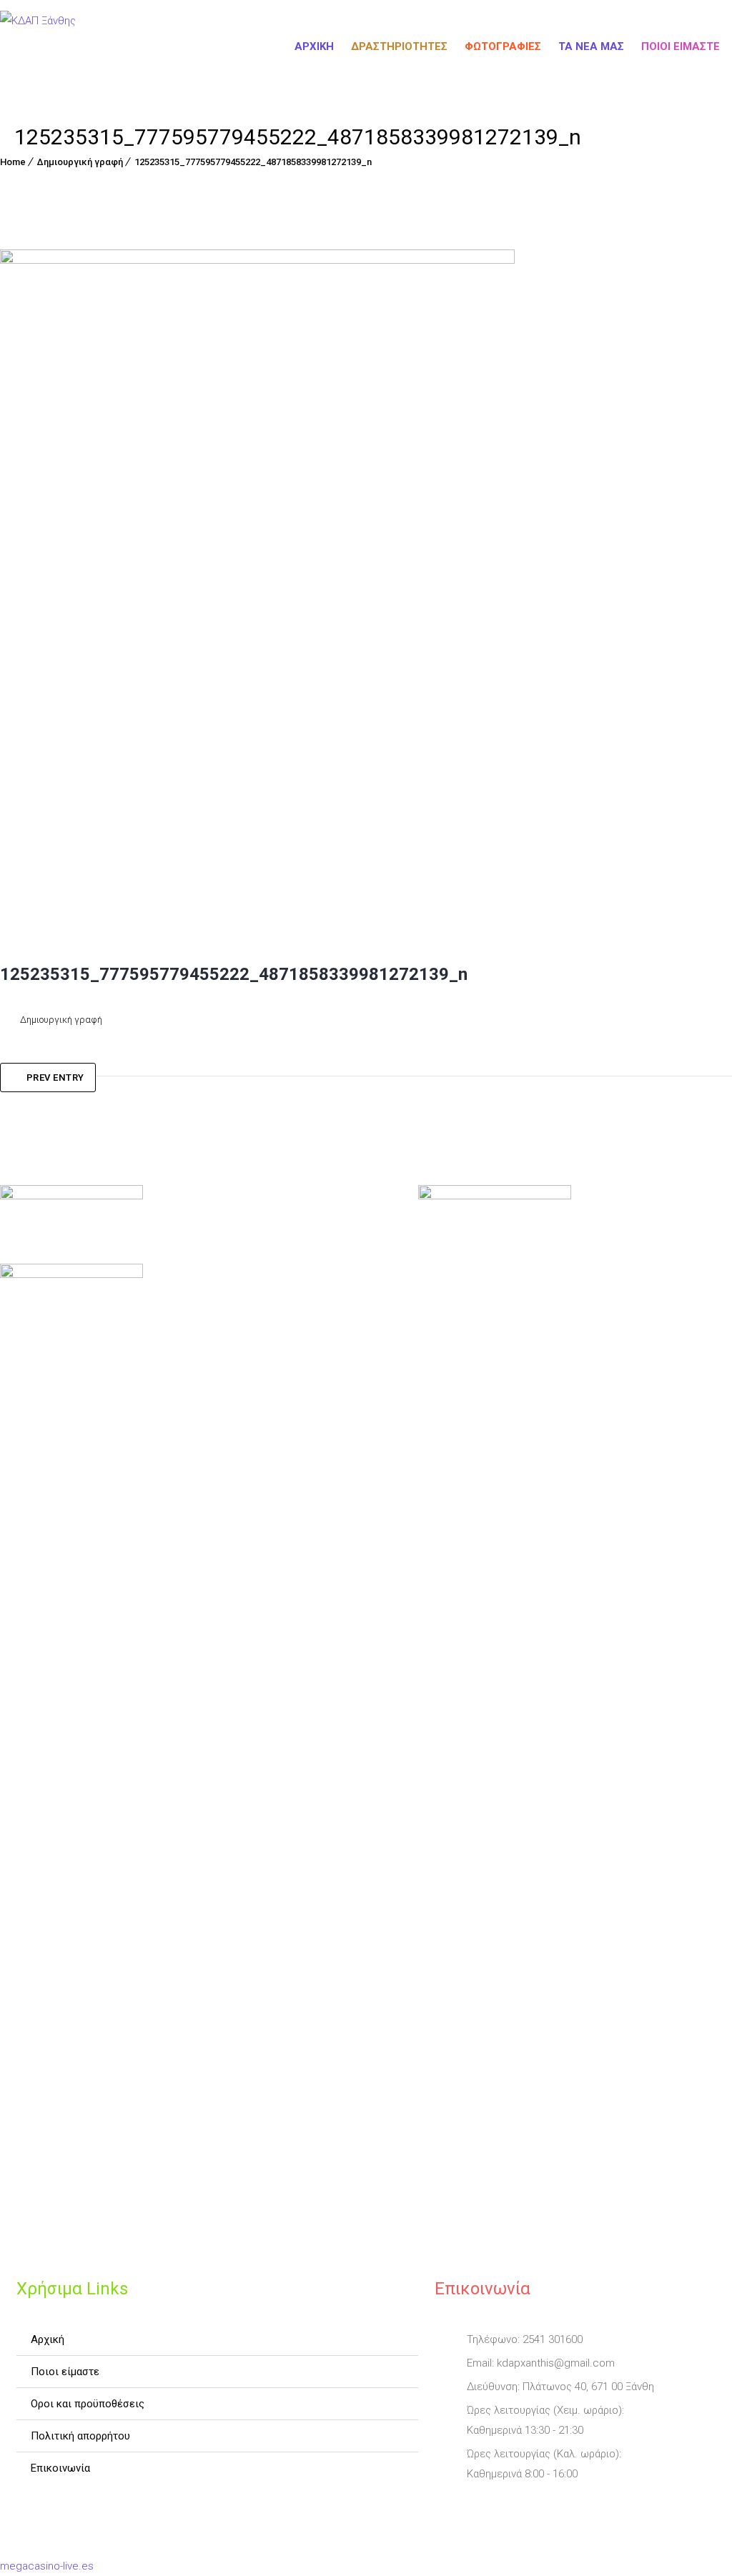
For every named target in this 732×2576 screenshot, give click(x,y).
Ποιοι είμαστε (681, 46)
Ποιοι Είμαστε (65, 2372)
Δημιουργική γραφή (80, 162)
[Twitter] (488, 2507)
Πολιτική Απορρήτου (80, 2436)
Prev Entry (55, 1078)
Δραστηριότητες (399, 46)
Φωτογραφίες (503, 46)
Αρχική (314, 46)
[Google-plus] (528, 2507)
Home (13, 162)
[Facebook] (447, 2507)
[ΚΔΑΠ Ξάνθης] (38, 46)
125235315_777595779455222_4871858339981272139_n (253, 162)
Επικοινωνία (60, 2468)
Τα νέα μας (591, 46)
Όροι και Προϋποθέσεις (88, 2404)
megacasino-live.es (47, 2566)
